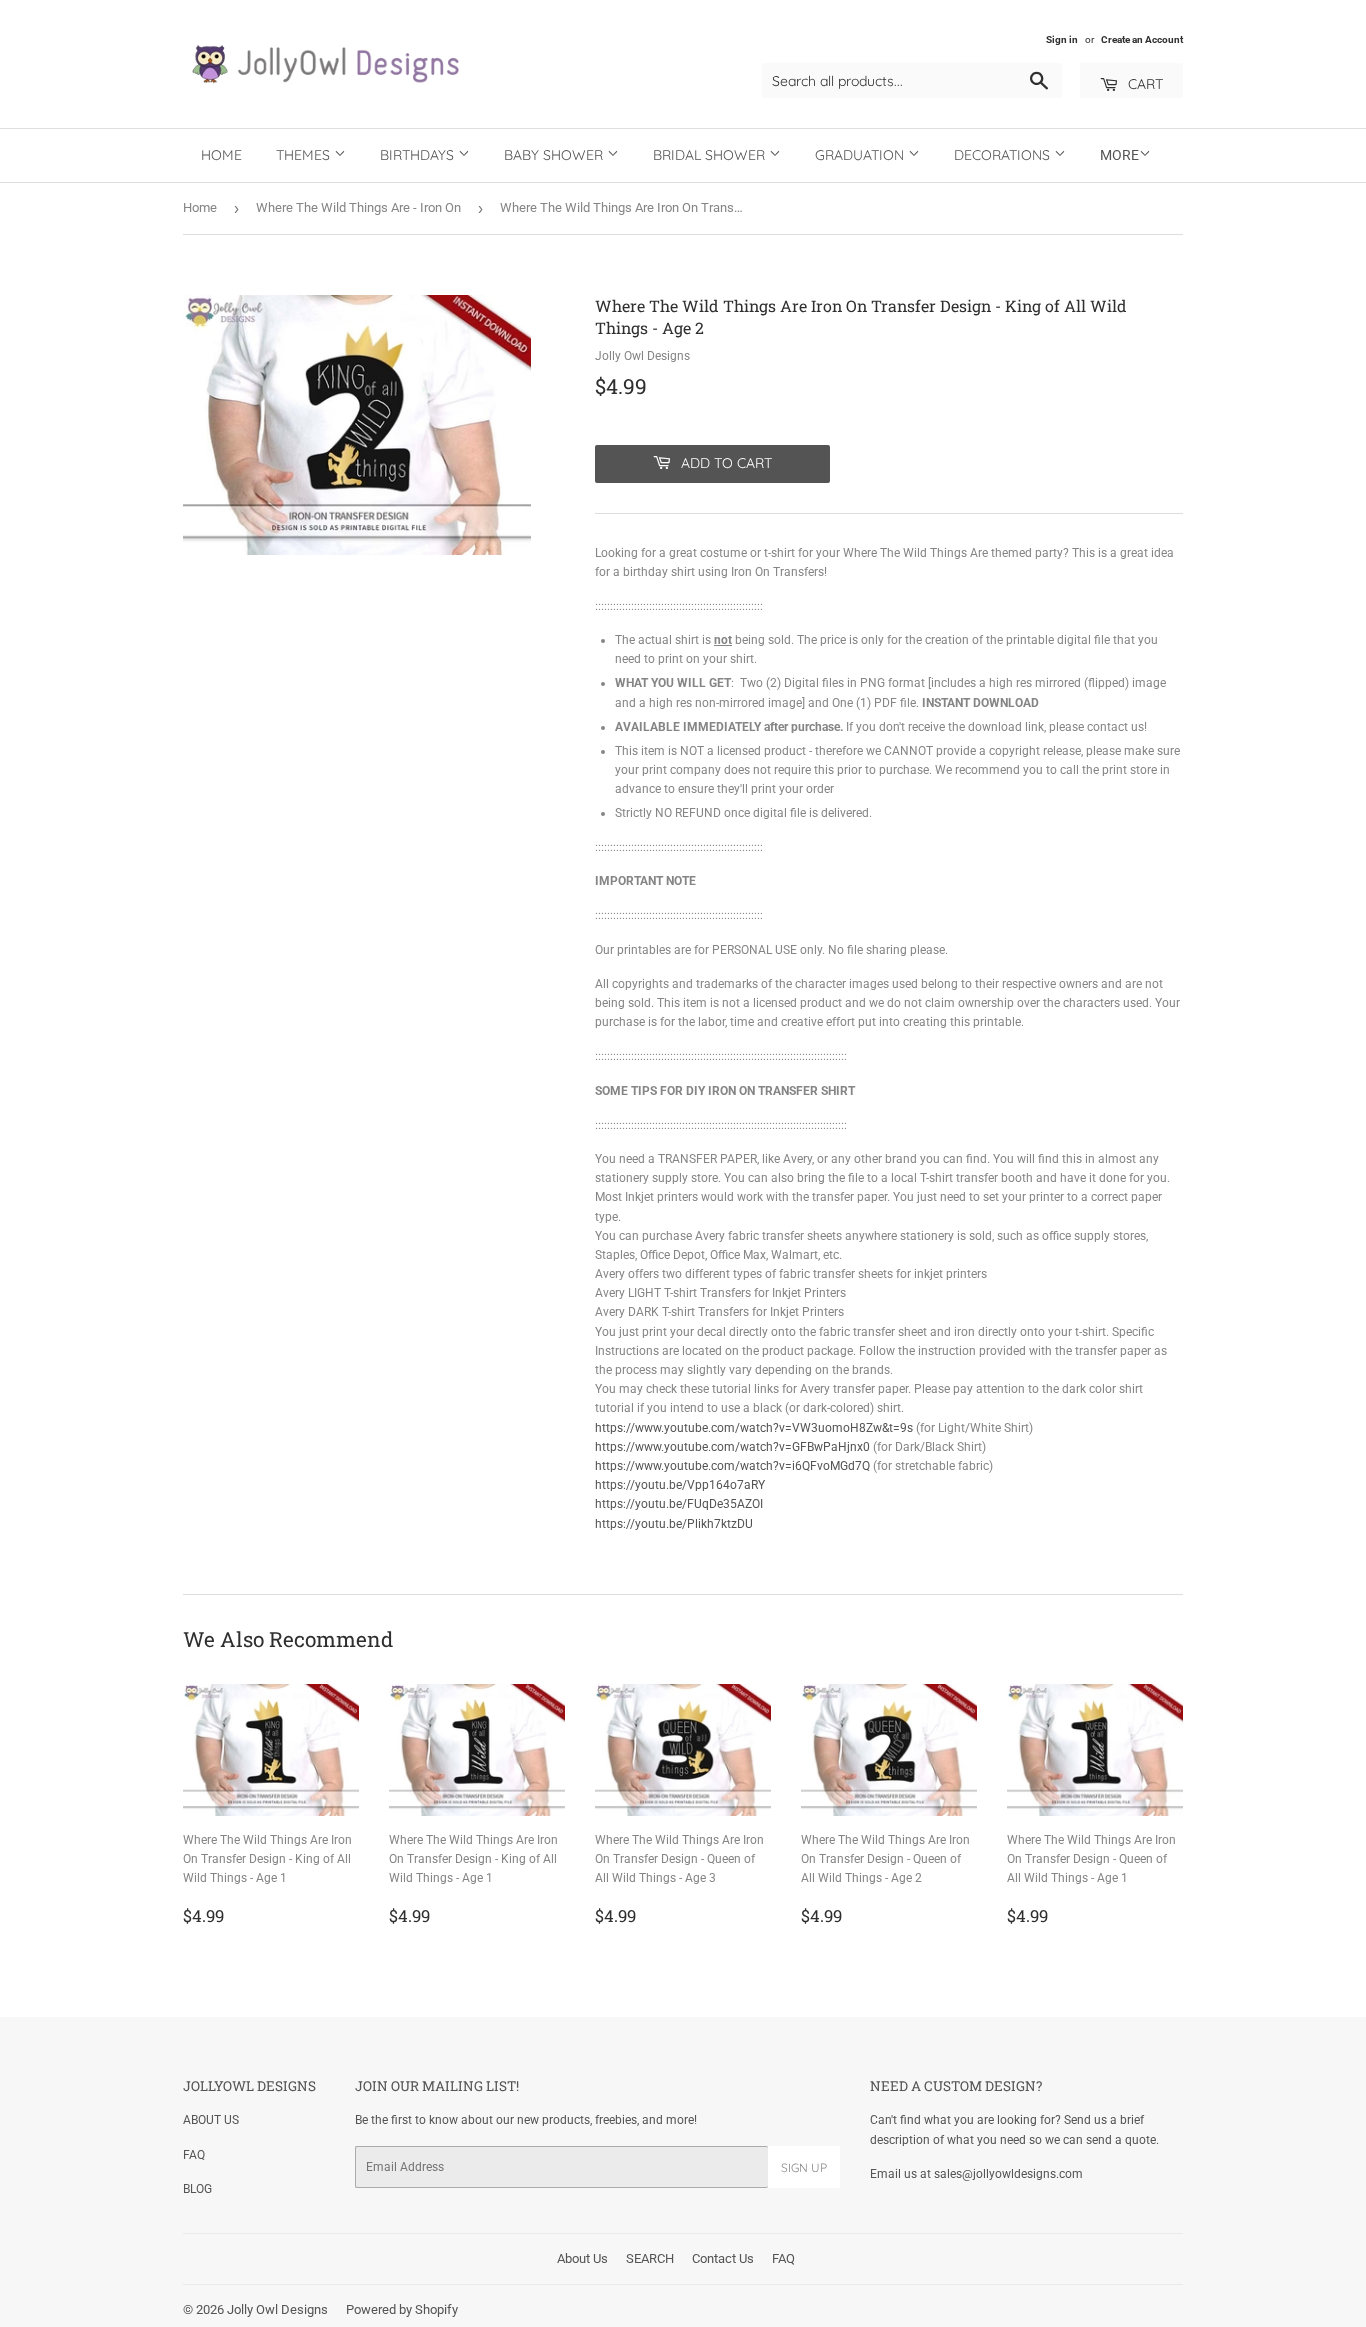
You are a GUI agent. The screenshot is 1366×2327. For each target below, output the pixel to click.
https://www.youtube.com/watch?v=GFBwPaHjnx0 (732, 1447)
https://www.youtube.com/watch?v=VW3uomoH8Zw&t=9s (754, 1428)
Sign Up (804, 2167)
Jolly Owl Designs (277, 2309)
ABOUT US (211, 2120)
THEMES (305, 155)
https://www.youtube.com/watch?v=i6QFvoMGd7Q (732, 1466)
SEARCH (650, 2258)
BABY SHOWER (555, 155)
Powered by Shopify (402, 2309)
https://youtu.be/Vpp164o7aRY (680, 1485)
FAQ (194, 2155)
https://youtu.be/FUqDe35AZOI (679, 1504)
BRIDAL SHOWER (711, 155)
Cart (1143, 84)
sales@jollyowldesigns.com (1008, 2174)
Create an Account (1142, 39)
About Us (582, 2258)
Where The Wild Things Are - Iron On (358, 207)
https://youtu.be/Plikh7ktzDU (674, 1524)
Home (221, 155)
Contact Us (723, 2258)
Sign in (1062, 39)
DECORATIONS (1004, 155)
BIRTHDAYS (419, 155)
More (1119, 155)
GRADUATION (861, 155)
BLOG (197, 2189)
